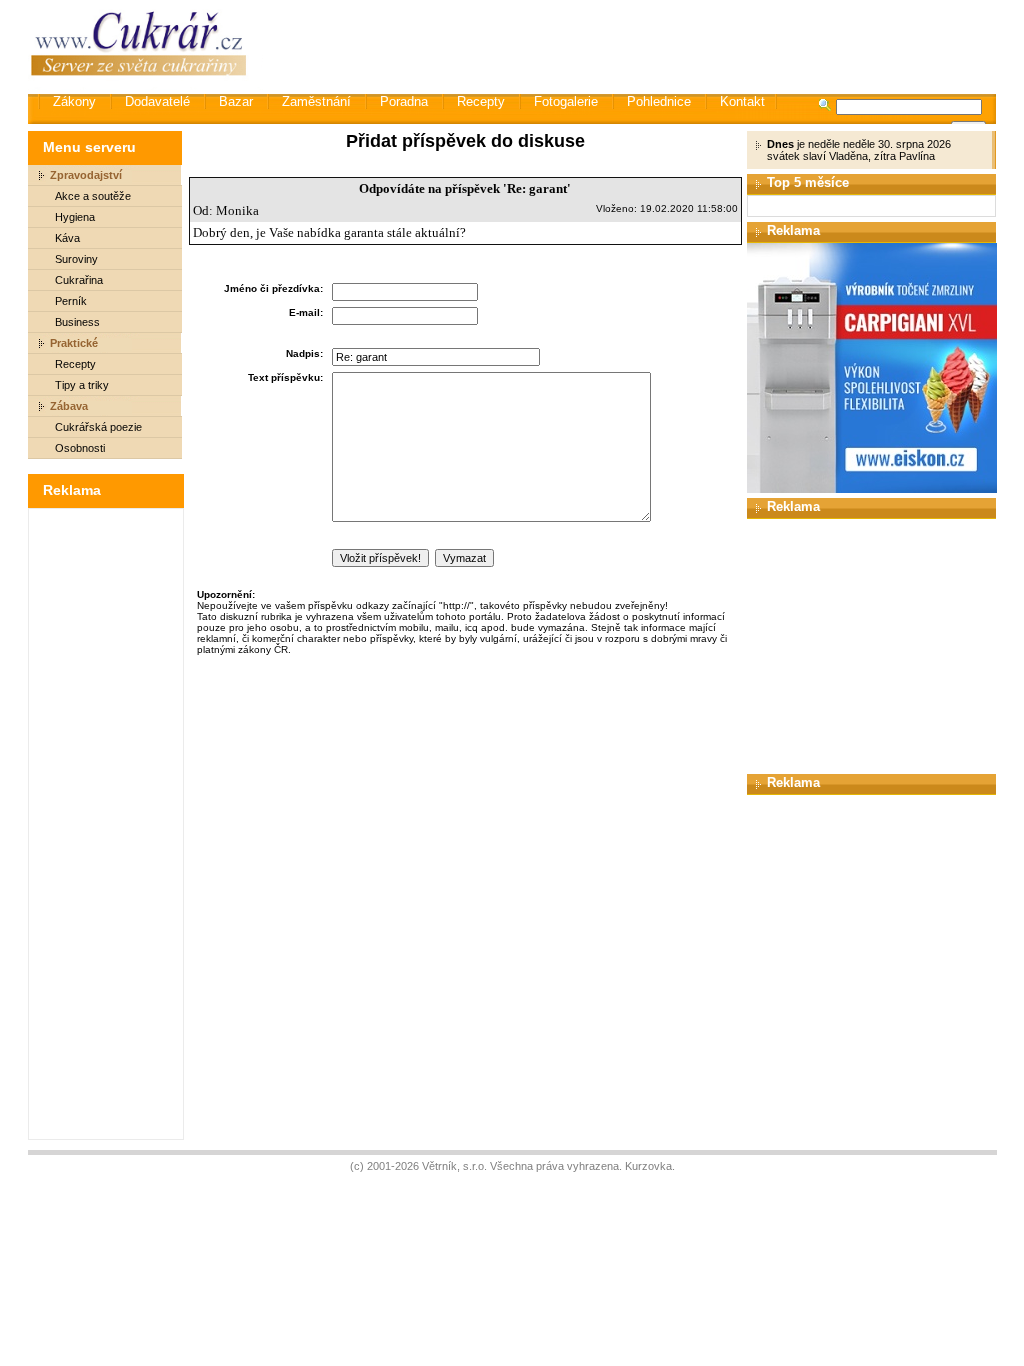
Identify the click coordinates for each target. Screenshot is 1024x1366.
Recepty (481, 101)
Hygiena (75, 217)
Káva (67, 238)
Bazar (236, 101)
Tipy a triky (82, 385)
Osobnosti (80, 448)
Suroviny (76, 259)
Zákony (74, 101)
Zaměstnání (316, 101)
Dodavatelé (157, 101)
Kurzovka (648, 1166)
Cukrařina (79, 280)
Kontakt (742, 101)
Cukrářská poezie (98, 427)
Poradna (404, 101)
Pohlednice (659, 101)
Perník (71, 301)
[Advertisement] (631, 45)
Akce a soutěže (93, 196)
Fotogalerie (566, 101)
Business (77, 322)
